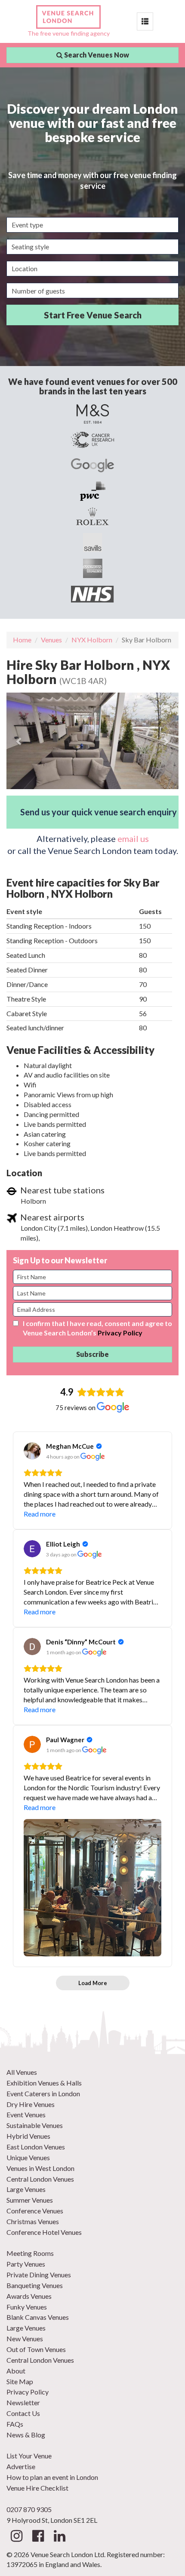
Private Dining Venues (39, 2275)
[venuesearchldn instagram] (17, 2538)
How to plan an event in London (52, 2477)
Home (22, 640)
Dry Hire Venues (31, 2104)
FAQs (15, 2424)
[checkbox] (16, 1323)
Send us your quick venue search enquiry (99, 812)
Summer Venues (30, 2200)
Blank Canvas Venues (38, 2317)
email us (133, 838)
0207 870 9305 (29, 2509)
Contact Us (23, 2413)
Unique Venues (28, 2157)
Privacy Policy (120, 1333)
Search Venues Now (96, 55)
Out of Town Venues (36, 2349)
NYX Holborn (92, 640)
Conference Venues (35, 2211)
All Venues (22, 2072)
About (16, 2371)
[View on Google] (32, 1451)
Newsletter (23, 2402)
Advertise (21, 2466)
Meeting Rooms (30, 2253)
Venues (51, 640)
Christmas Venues (33, 2221)
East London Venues (36, 2147)
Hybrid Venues (28, 2136)
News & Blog (26, 2435)
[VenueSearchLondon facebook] (38, 2538)
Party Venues (26, 2264)
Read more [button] (40, 1514)
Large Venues (26, 2189)
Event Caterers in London (43, 2093)
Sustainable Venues (35, 2125)
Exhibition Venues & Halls (44, 2083)
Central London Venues (40, 2179)
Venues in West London (40, 2168)
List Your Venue (29, 2456)
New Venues (25, 2338)
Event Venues (26, 2114)
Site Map (20, 2381)
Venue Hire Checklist (37, 2488)
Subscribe (92, 1354)
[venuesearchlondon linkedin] (60, 2538)
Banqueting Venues (35, 2285)
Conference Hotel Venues (44, 2232)
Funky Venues (27, 2307)
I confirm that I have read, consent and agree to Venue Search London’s (97, 1328)
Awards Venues (29, 2296)
